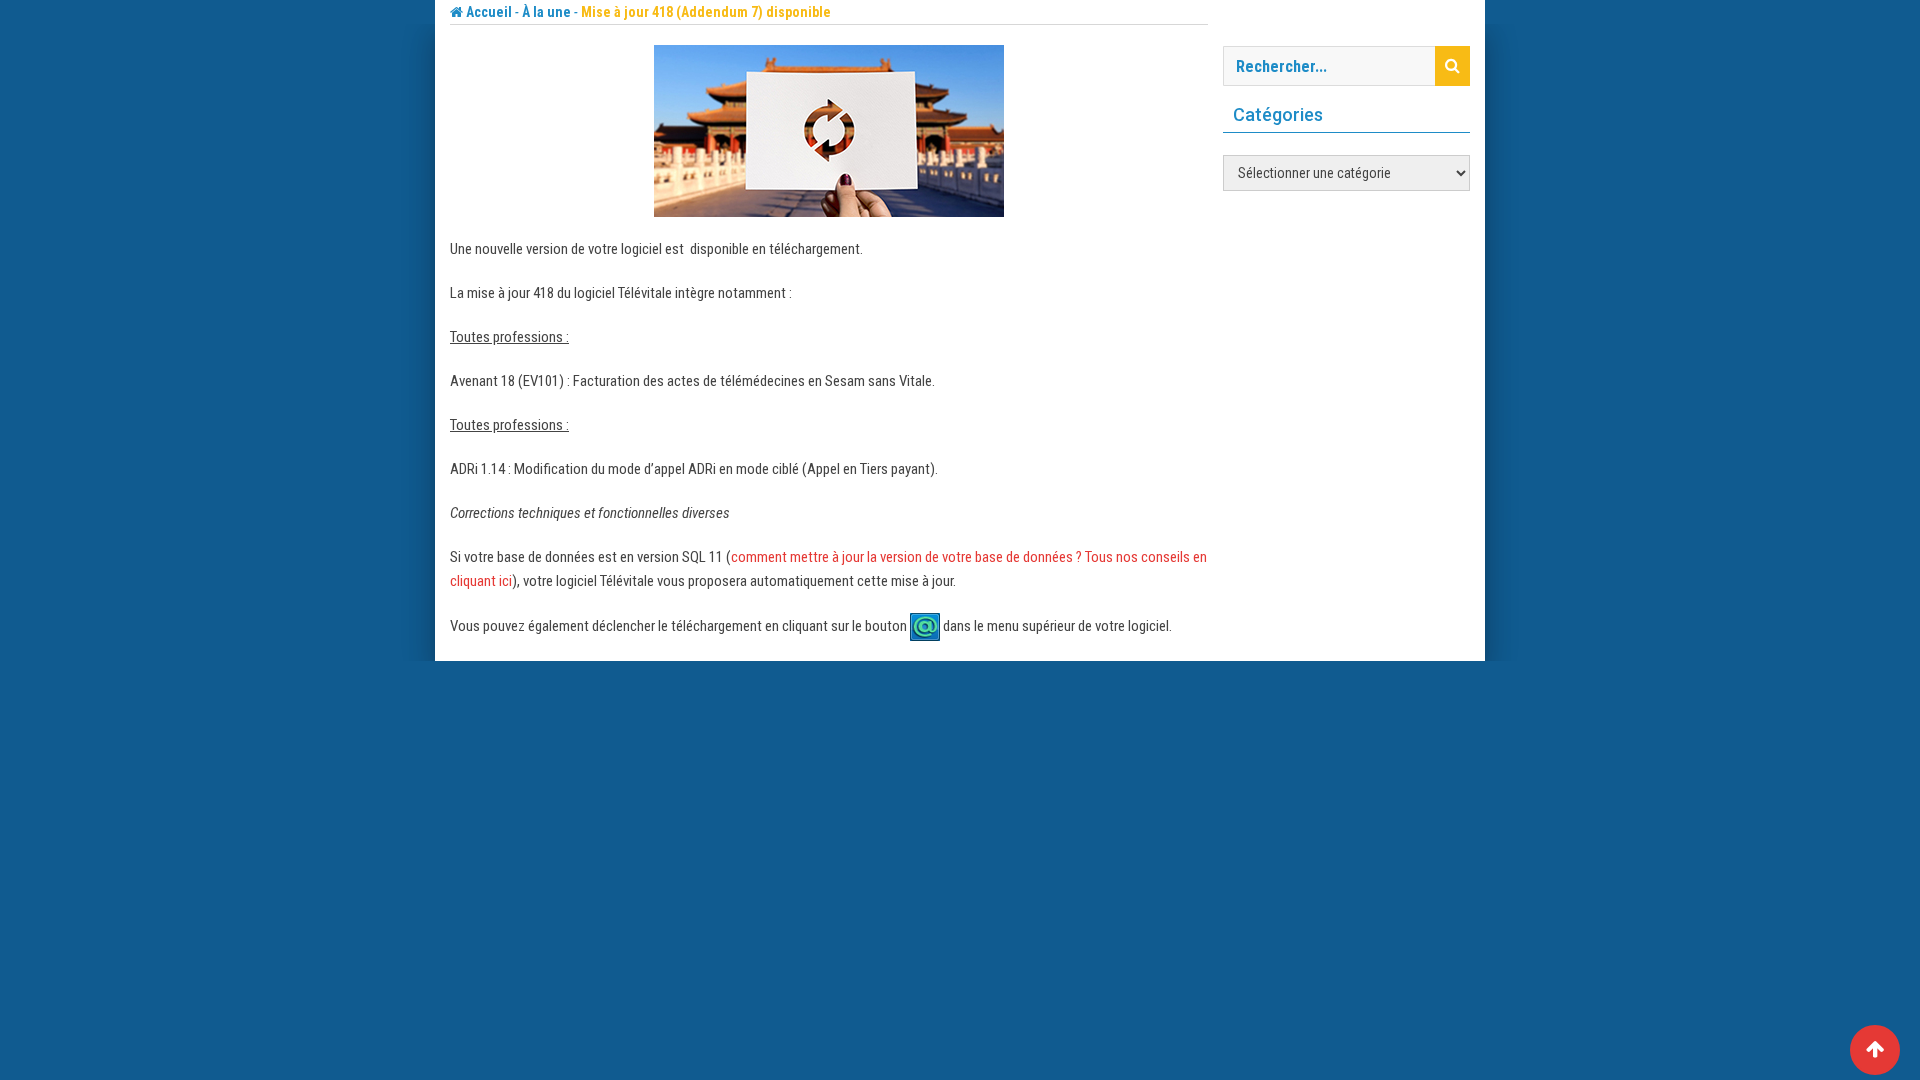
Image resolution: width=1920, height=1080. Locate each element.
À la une (546, 12)
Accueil (487, 12)
